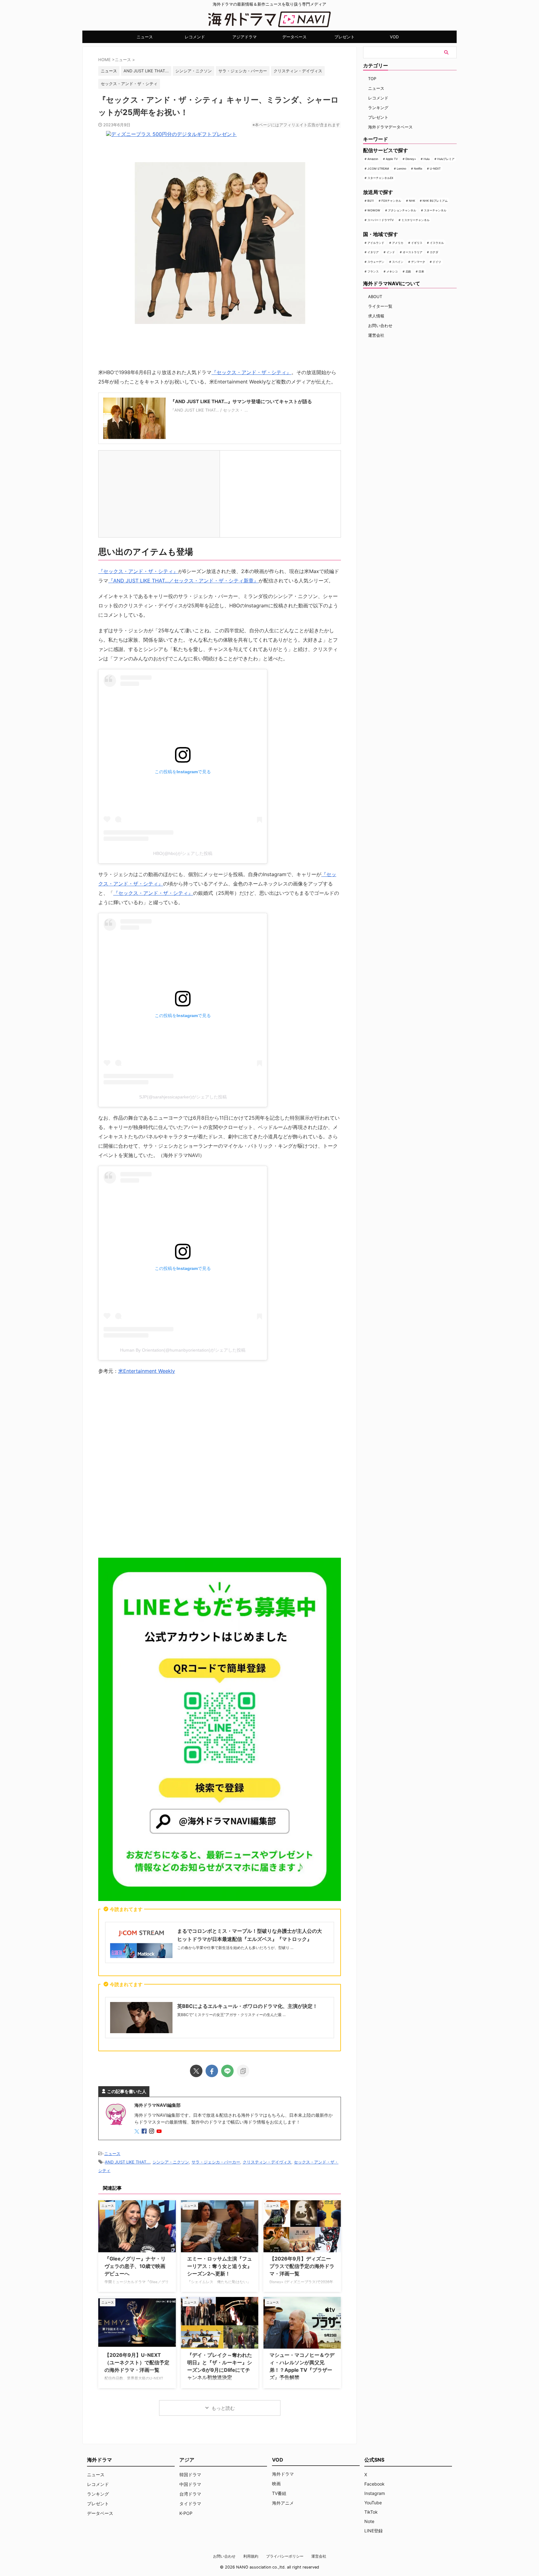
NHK (412, 201)
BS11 (371, 201)
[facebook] (212, 2071)
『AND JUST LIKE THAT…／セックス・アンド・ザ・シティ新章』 (183, 581)
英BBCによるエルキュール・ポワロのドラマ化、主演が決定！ (247, 2006)
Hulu (427, 159)
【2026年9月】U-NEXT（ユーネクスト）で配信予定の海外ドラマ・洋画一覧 (137, 2362)
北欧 (408, 271)
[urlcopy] (243, 2071)
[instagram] (152, 2132)
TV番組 (279, 2493)
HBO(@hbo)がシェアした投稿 (183, 853)
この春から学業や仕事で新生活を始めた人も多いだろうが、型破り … (235, 1948)
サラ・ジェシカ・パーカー (243, 71)
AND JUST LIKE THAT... (146, 71)
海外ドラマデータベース (390, 127)
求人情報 (376, 316)
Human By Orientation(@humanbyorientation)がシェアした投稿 (183, 1350)
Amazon (373, 159)
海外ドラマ (283, 2474)
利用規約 (251, 2556)
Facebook (374, 2484)
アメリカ (398, 243)
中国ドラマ (190, 2484)
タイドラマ (190, 2504)
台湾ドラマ (190, 2494)
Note (369, 2521)
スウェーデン (376, 262)
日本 (421, 271)
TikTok (371, 2512)
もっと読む (223, 2408)
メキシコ (392, 271)
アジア (187, 2460)
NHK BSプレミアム (435, 201)
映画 (276, 2484)
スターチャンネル (435, 210)
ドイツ (437, 262)
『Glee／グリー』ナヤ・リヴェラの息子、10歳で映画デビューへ (135, 2266)
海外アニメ (283, 2503)
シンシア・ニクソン (194, 71)
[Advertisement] (220, 1468)
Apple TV (392, 159)
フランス (373, 271)
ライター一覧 (380, 306)
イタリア (373, 252)
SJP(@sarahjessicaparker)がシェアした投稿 (183, 1097)
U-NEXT (435, 169)
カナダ (434, 252)
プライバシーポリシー (285, 2556)
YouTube (373, 2503)
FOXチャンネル (391, 201)
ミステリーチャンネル (415, 220)
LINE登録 (374, 2531)
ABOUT (375, 297)
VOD (394, 37)
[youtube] (160, 2132)
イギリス (417, 243)
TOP (372, 79)
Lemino (401, 169)
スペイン (398, 262)
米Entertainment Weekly (147, 1371)
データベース (294, 37)
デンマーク (418, 262)
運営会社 (376, 335)
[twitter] (196, 2071)
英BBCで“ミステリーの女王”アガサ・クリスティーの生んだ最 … (231, 2015)
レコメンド (195, 37)
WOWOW (374, 210)
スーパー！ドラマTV (381, 220)
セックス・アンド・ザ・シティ (129, 84)
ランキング (378, 108)
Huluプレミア (446, 159)
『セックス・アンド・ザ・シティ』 (251, 372)
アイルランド (376, 243)
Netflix (418, 169)
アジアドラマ (245, 37)
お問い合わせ (380, 326)
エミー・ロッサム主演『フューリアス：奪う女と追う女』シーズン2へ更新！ (220, 2266)
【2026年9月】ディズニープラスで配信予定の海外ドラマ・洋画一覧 (302, 2266)
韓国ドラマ (190, 2475)
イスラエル (437, 243)
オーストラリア (413, 252)
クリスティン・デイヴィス (298, 71)
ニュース (145, 37)
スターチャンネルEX (380, 178)
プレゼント (345, 37)
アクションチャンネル (402, 210)
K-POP (186, 2513)
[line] (227, 2071)
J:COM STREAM (378, 169)
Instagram (375, 2493)
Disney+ (411, 159)
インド (391, 252)
